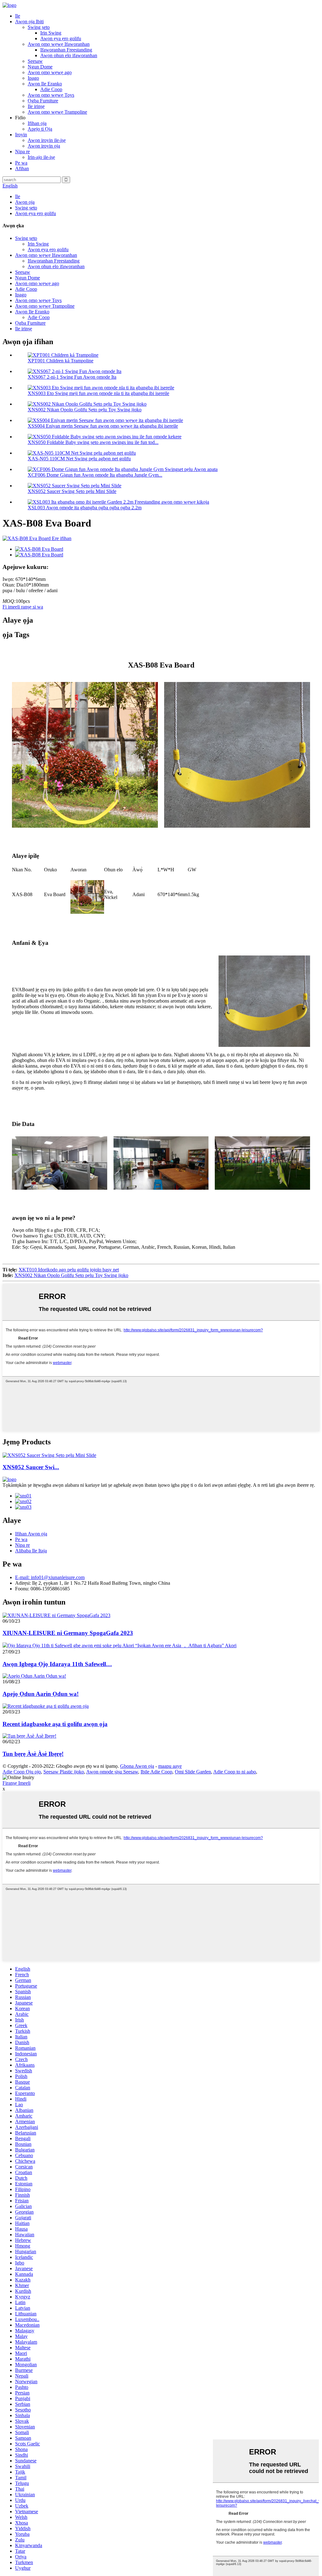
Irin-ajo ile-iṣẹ (41, 157)
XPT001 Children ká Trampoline (61, 361)
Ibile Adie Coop (156, 1772)
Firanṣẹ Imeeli (17, 1783)
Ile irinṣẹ (36, 106)
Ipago (33, 78)
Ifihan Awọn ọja (31, 1534)
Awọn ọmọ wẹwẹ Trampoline (57, 112)
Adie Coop (51, 89)
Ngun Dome (40, 67)
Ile (18, 16)
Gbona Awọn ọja (137, 1766)
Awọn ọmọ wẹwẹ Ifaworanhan (59, 44)
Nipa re (22, 152)
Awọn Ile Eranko (45, 84)
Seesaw (35, 61)
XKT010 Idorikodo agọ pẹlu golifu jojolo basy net (69, 1270)
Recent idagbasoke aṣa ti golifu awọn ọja (55, 1724)
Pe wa (21, 163)
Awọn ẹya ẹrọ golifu (61, 38)
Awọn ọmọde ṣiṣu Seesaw (112, 1772)
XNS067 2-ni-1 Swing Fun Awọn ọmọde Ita (72, 377)
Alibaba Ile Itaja (31, 1551)
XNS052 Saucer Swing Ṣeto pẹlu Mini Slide (72, 491)
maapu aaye (170, 1766)
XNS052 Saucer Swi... (31, 1467)
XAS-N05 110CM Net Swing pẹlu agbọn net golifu (79, 459)
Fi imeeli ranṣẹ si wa (23, 607)
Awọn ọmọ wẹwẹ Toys (51, 95)
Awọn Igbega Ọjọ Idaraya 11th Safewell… (57, 1664)
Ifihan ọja (37, 123)
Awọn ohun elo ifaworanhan (69, 55)
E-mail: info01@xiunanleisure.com (50, 1577)
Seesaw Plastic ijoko (64, 1772)
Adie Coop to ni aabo (235, 1772)
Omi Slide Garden (193, 1772)
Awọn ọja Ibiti (29, 22)
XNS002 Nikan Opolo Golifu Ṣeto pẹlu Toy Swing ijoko (85, 410)
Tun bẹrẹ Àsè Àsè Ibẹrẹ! (33, 1754)
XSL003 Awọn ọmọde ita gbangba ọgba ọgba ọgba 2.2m (85, 508)
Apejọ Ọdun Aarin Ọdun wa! (41, 1694)
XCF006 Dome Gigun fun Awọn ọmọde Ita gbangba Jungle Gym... (95, 475)
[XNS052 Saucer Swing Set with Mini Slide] (49, 1455)
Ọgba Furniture (43, 101)
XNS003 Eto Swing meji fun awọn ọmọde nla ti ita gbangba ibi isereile (98, 393)
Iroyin (21, 135)
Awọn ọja (25, 202)
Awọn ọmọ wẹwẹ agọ (50, 72)
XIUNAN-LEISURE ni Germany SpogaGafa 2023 (68, 1633)
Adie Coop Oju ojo (22, 1772)
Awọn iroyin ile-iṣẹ (47, 140)
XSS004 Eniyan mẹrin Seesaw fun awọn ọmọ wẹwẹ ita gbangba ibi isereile (103, 426)
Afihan (22, 168)
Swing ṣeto (39, 27)
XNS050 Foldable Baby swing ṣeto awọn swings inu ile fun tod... (93, 442)
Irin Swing (51, 33)
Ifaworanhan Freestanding (66, 50)
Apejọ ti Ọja (40, 129)
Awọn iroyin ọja (44, 146)
